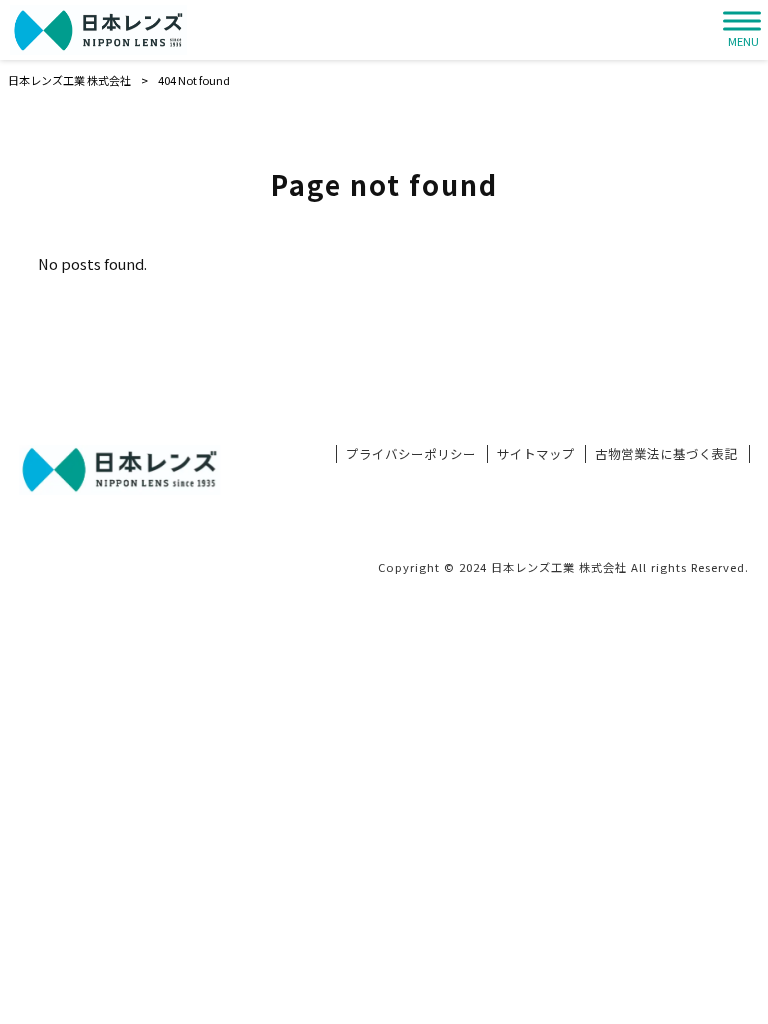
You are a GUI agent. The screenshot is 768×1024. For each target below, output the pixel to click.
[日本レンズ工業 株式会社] (98, 30)
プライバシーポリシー (411, 454)
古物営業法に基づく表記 (666, 454)
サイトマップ (536, 454)
